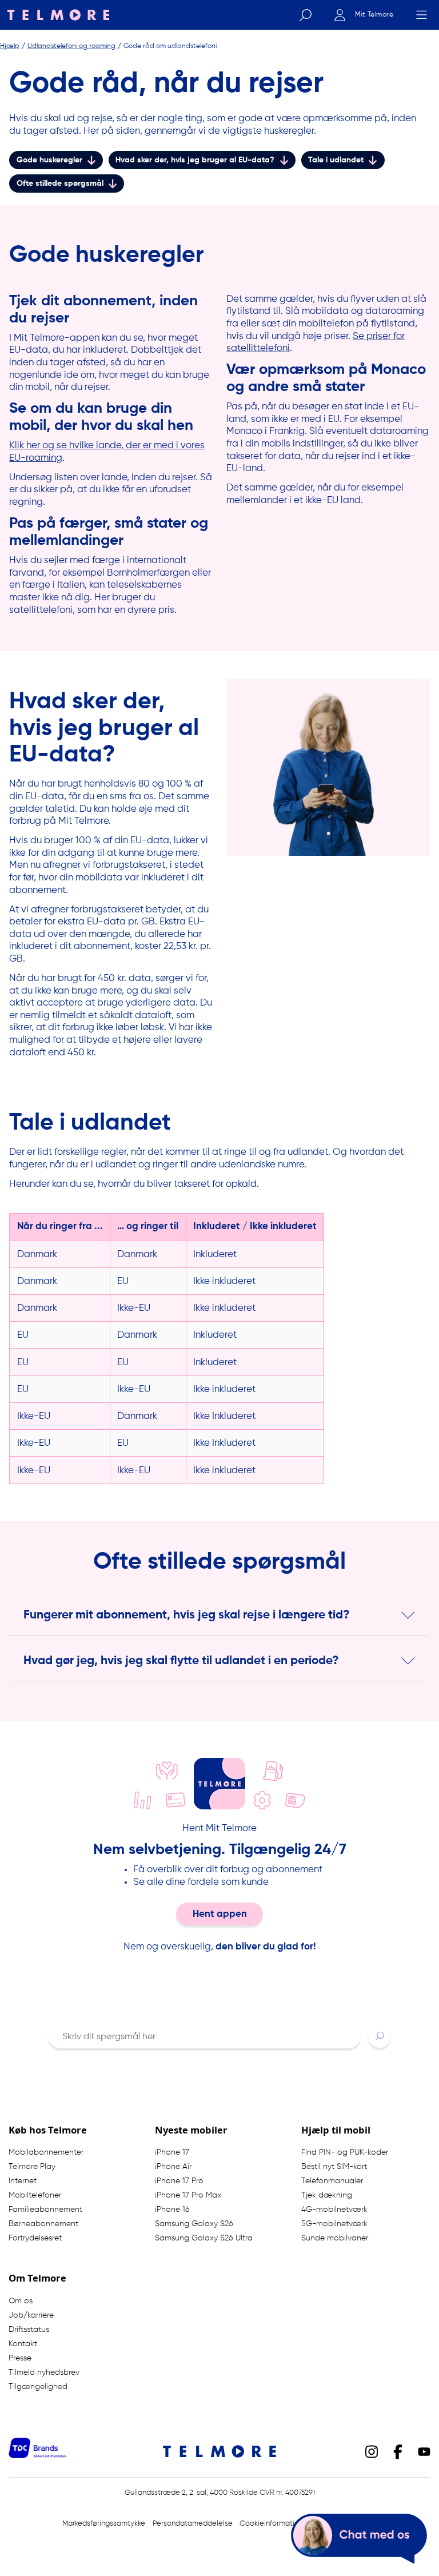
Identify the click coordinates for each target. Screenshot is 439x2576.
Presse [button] (20, 2358)
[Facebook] (398, 2451)
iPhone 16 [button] (172, 2210)
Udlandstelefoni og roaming (71, 45)
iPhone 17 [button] (172, 2152)
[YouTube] (424, 2451)
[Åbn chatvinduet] (359, 2539)
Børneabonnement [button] (43, 2224)
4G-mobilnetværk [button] (334, 2210)
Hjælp (10, 45)
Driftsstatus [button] (29, 2330)
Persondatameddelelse (193, 2524)
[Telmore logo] (55, 15)
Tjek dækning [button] (327, 2195)
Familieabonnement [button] (45, 2210)
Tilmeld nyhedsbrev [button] (44, 2372)
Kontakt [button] (23, 2344)
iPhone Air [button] (173, 2167)
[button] (380, 2035)
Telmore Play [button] (32, 2167)
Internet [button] (23, 2181)
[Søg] (305, 15)
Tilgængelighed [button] (38, 2387)
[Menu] (421, 15)
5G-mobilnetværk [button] (334, 2224)
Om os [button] (21, 2301)
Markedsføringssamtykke (104, 2524)
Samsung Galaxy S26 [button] (194, 2224)
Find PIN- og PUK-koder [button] (345, 2152)
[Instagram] (372, 2451)
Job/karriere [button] (31, 2315)
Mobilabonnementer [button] (46, 2152)
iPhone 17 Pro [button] (179, 2181)
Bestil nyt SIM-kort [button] (334, 2167)
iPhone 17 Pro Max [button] (188, 2195)
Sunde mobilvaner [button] (335, 2238)
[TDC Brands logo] (37, 2455)
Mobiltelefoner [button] (35, 2195)
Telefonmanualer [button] (332, 2181)
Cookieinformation (271, 2524)
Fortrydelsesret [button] (35, 2238)
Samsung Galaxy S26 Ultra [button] (204, 2238)
